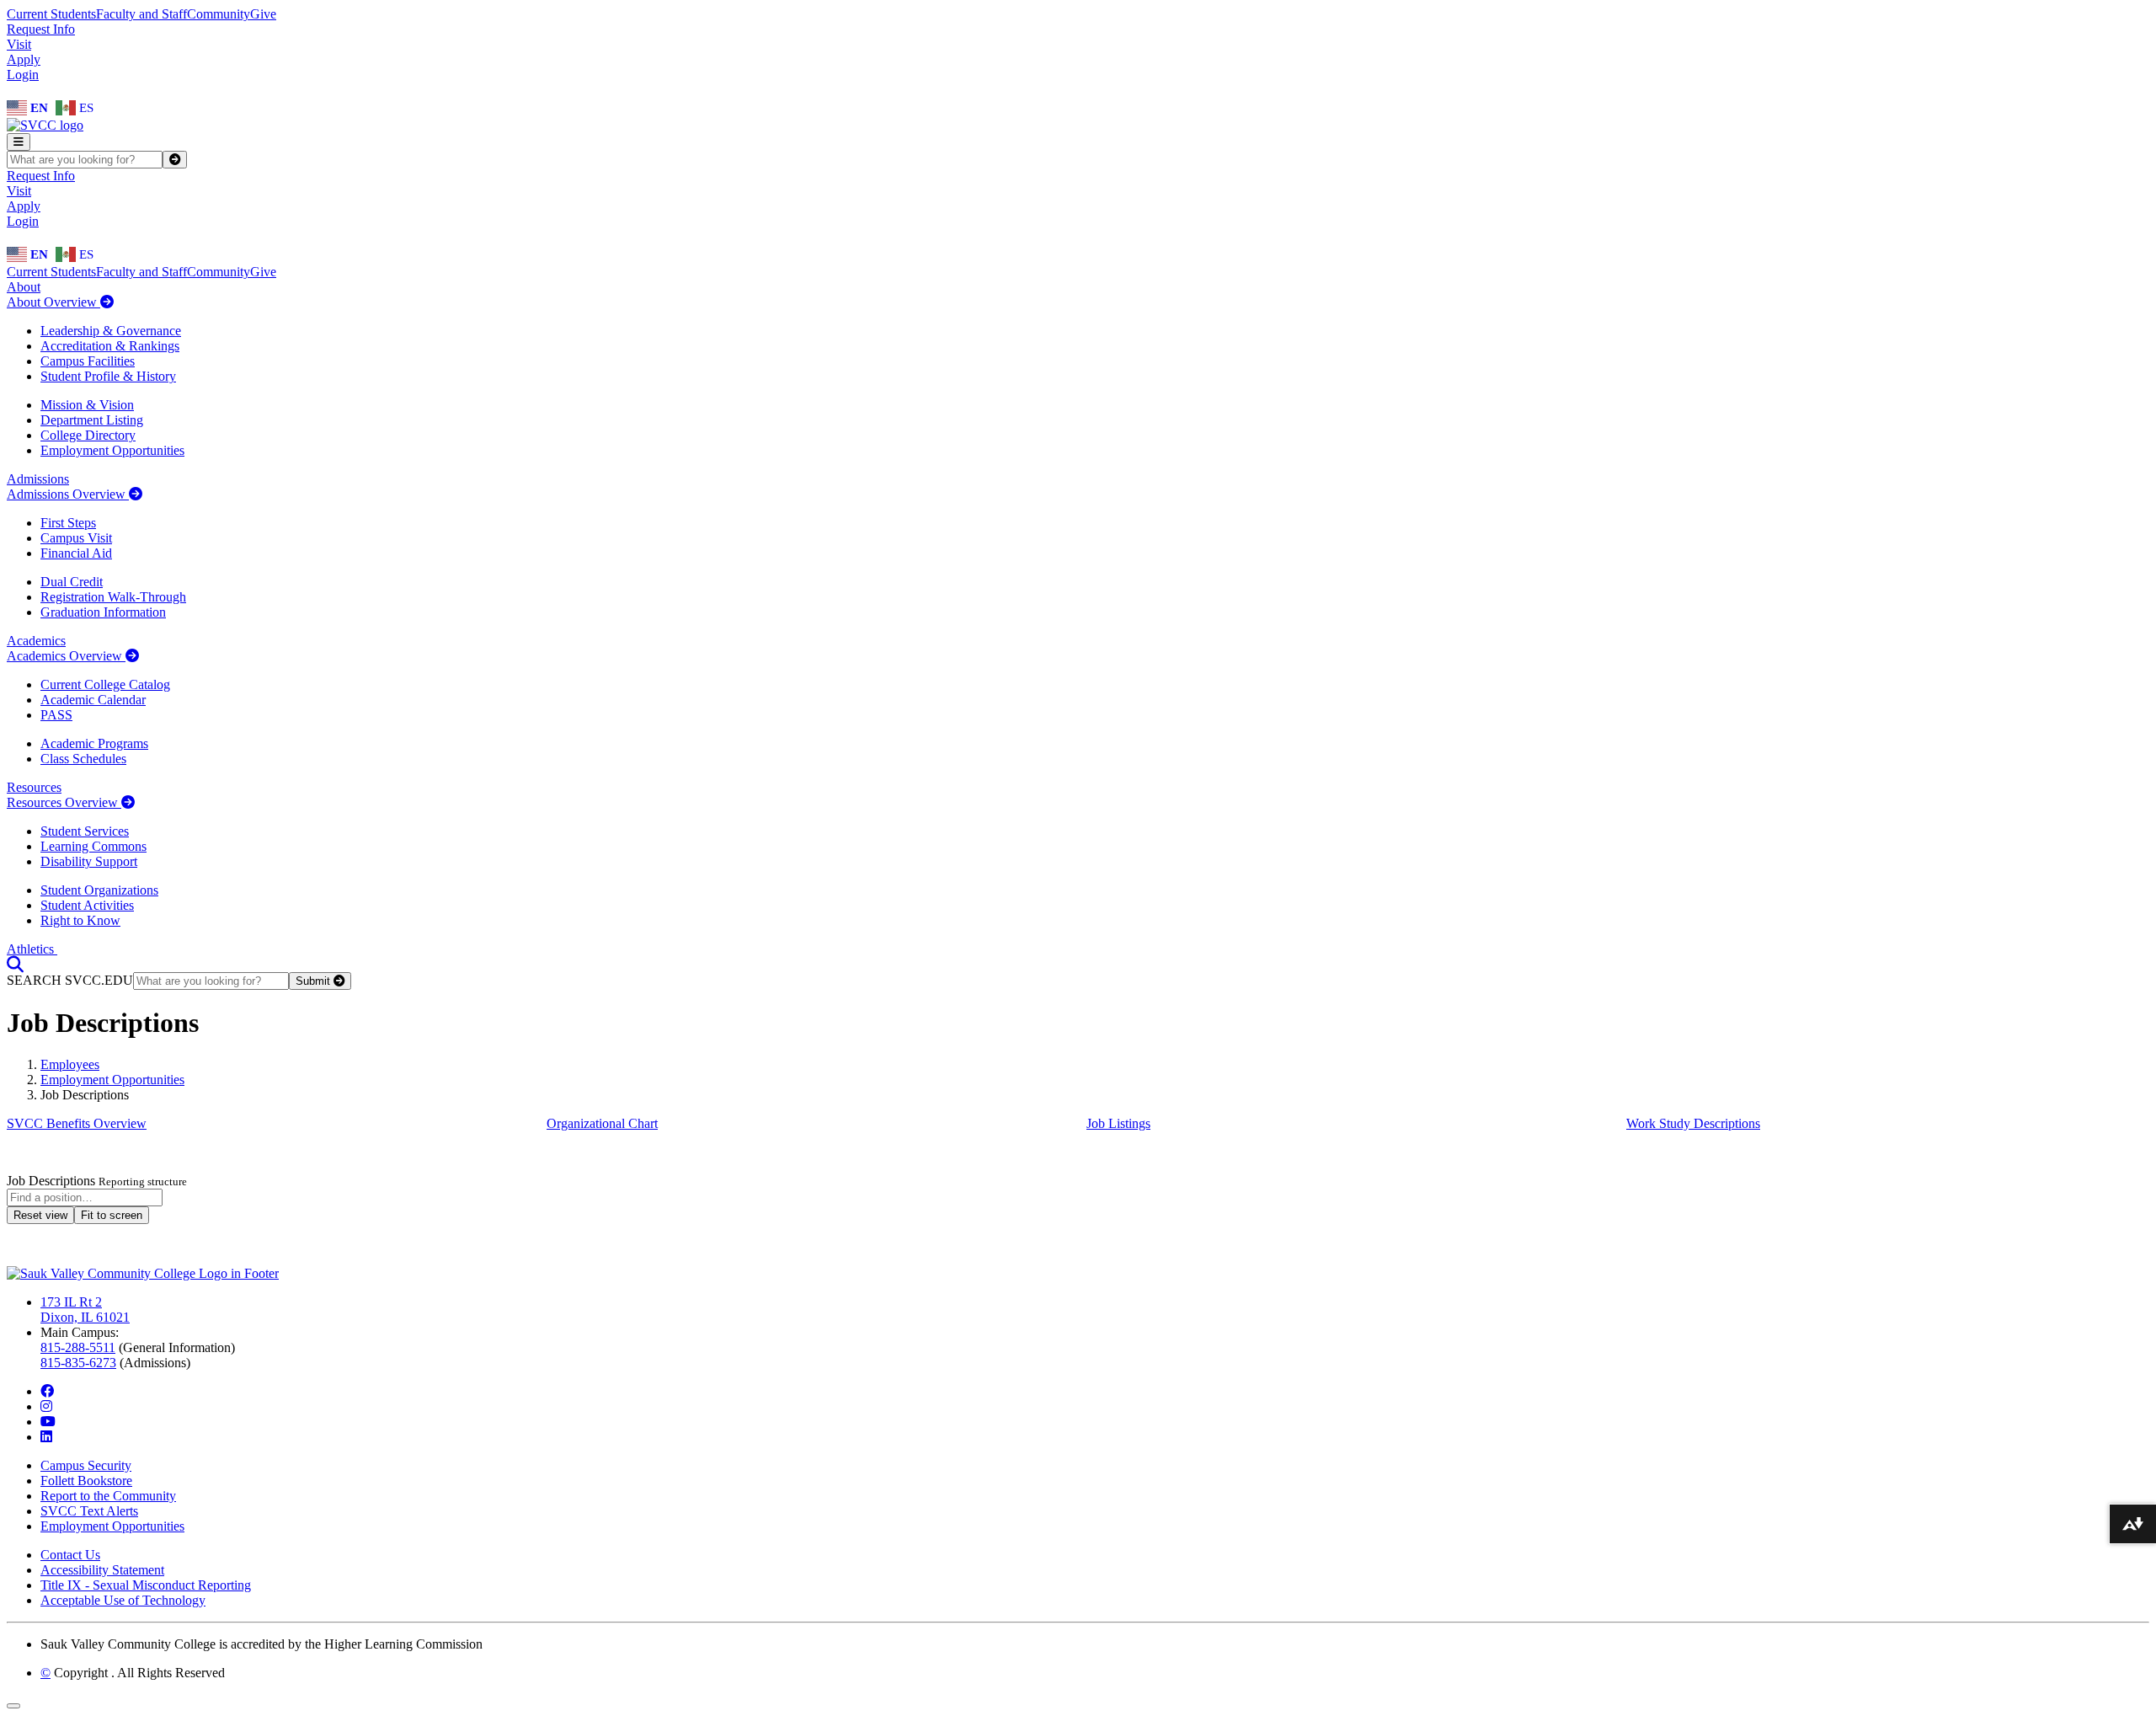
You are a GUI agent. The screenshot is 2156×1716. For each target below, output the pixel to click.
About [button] (24, 287)
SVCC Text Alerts (89, 1511)
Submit (315, 981)
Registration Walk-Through (113, 597)
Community (219, 14)
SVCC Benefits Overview (77, 1123)
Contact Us (70, 1555)
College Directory (88, 435)
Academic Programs (94, 743)
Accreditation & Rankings (110, 346)
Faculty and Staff (141, 14)
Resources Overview (64, 802)
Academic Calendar (93, 700)
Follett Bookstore (86, 1481)
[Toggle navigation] (19, 142)
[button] (15, 964)
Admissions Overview (68, 494)
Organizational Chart (602, 1123)
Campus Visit (76, 538)
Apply (24, 59)
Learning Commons (93, 846)
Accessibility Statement (102, 1570)
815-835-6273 (78, 1363)
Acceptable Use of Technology (123, 1600)
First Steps (68, 523)
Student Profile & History (108, 376)
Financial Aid (76, 553)
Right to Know (80, 920)
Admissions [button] (38, 479)
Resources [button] (34, 787)
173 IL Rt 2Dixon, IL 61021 (85, 1310)
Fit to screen (112, 1215)
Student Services (85, 831)
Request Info (41, 29)
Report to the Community (108, 1496)
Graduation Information (103, 612)
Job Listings (1118, 1123)
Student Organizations (99, 890)
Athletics (32, 949)
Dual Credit (72, 582)
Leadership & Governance (111, 331)
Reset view (40, 1215)
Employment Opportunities (112, 450)
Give (263, 14)
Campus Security (86, 1465)
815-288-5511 (78, 1347)
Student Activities (87, 905)
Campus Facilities (88, 361)
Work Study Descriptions (1693, 1123)
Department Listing (92, 420)
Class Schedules (83, 759)
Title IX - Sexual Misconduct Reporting (146, 1585)
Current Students (51, 14)
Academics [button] (36, 641)
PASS (56, 715)
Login (23, 75)
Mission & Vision (87, 405)
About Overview (53, 302)
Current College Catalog (105, 684)
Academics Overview (66, 656)
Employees (70, 1064)
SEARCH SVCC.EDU (70, 980)
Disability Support (89, 861)
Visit (19, 44)
